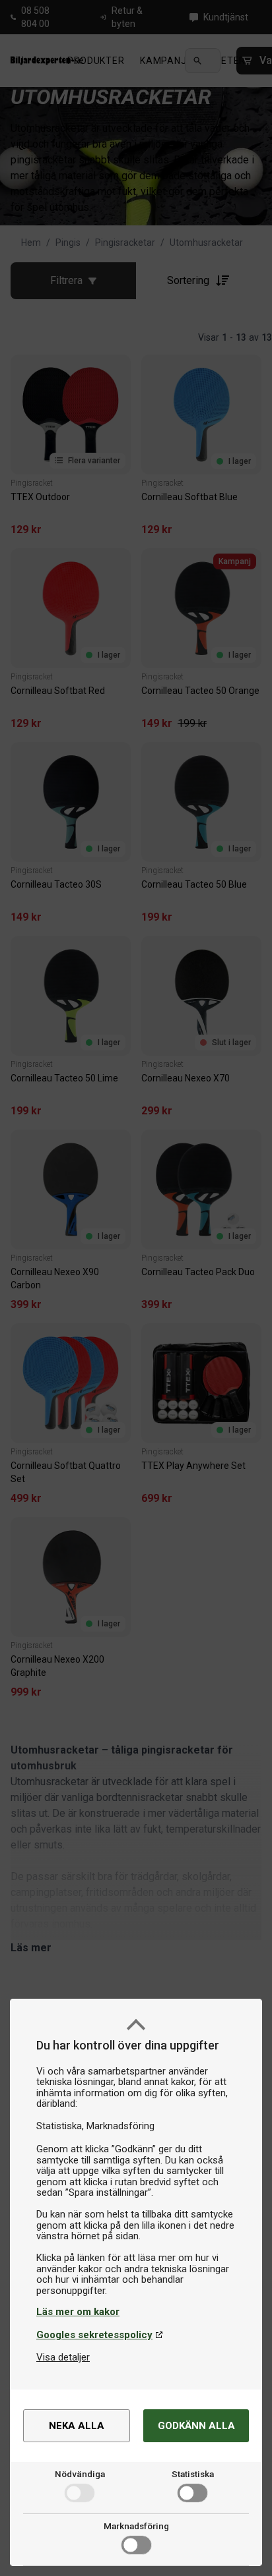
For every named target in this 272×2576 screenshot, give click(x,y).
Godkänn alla (196, 2426)
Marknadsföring (136, 2526)
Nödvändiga (80, 2474)
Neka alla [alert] (77, 2426)
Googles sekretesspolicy (94, 2335)
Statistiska (193, 2474)
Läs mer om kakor (78, 2312)
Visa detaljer (63, 2357)
